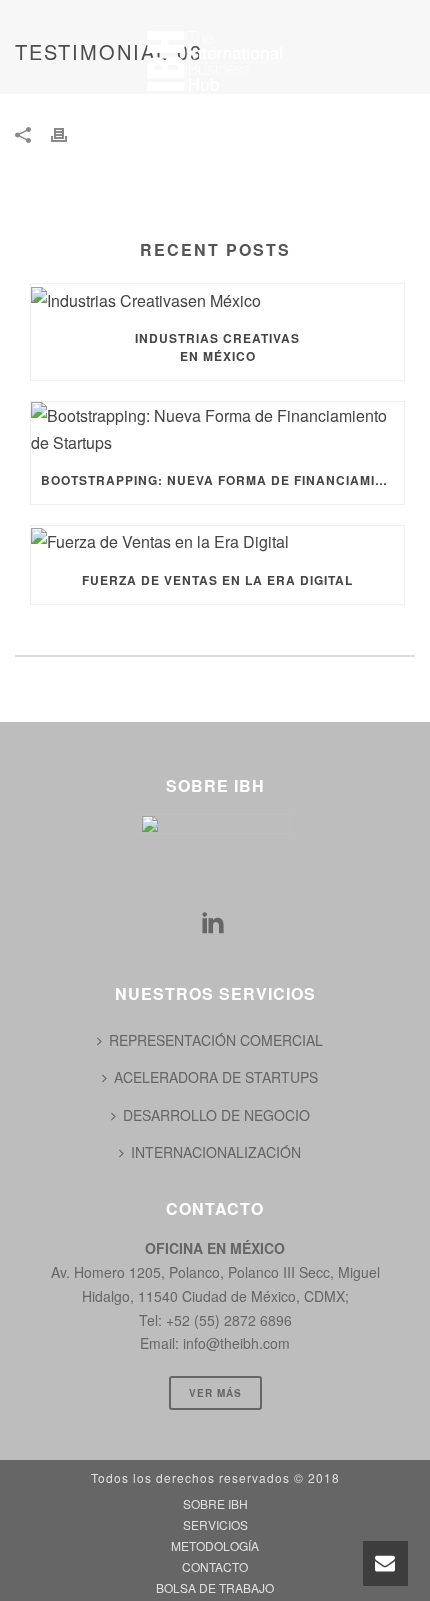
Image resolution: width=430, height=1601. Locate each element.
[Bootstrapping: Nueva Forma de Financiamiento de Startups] (217, 429)
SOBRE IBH (76, 114)
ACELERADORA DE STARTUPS (216, 1077)
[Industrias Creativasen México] (217, 298)
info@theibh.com (236, 1343)
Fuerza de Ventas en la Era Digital (217, 580)
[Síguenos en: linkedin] (213, 923)
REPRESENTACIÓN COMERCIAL (216, 1040)
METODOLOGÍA (94, 156)
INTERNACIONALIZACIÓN (216, 1152)
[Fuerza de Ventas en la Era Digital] (217, 540)
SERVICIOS (199, 114)
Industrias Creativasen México (217, 347)
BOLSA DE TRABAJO (111, 198)
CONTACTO (239, 156)
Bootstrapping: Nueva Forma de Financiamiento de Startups (222, 480)
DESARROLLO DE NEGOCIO (216, 1115)
